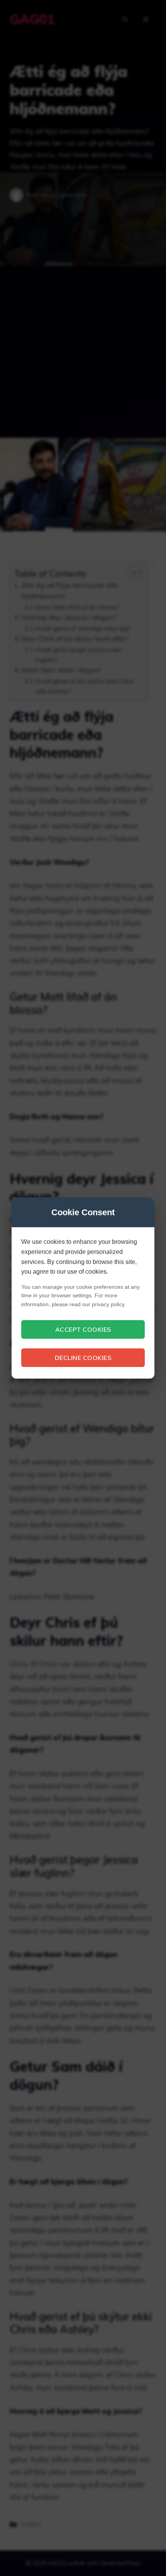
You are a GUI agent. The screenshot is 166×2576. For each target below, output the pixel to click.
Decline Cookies (83, 1358)
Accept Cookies (83, 1329)
